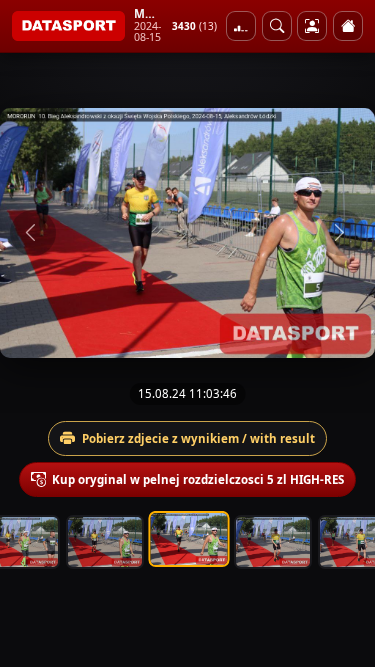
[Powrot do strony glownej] (348, 26)
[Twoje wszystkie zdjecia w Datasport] (312, 26)
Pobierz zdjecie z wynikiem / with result (198, 438)
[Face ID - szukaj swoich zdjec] (277, 26)
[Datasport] (68, 26)
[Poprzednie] (33, 233)
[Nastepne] (342, 233)
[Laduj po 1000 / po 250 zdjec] (241, 26)
